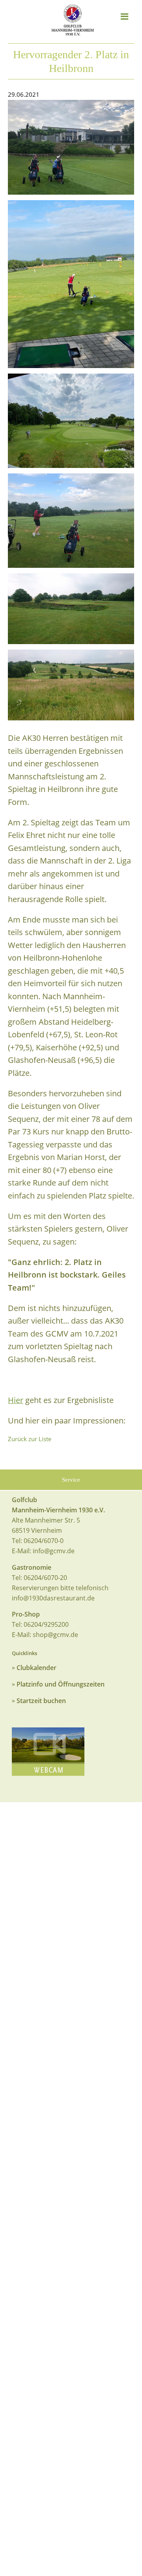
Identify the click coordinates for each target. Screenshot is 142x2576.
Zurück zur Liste (30, 1439)
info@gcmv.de (54, 1551)
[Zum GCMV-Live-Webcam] (48, 1752)
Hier (16, 1400)
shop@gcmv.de (55, 1635)
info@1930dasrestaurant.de (53, 1598)
